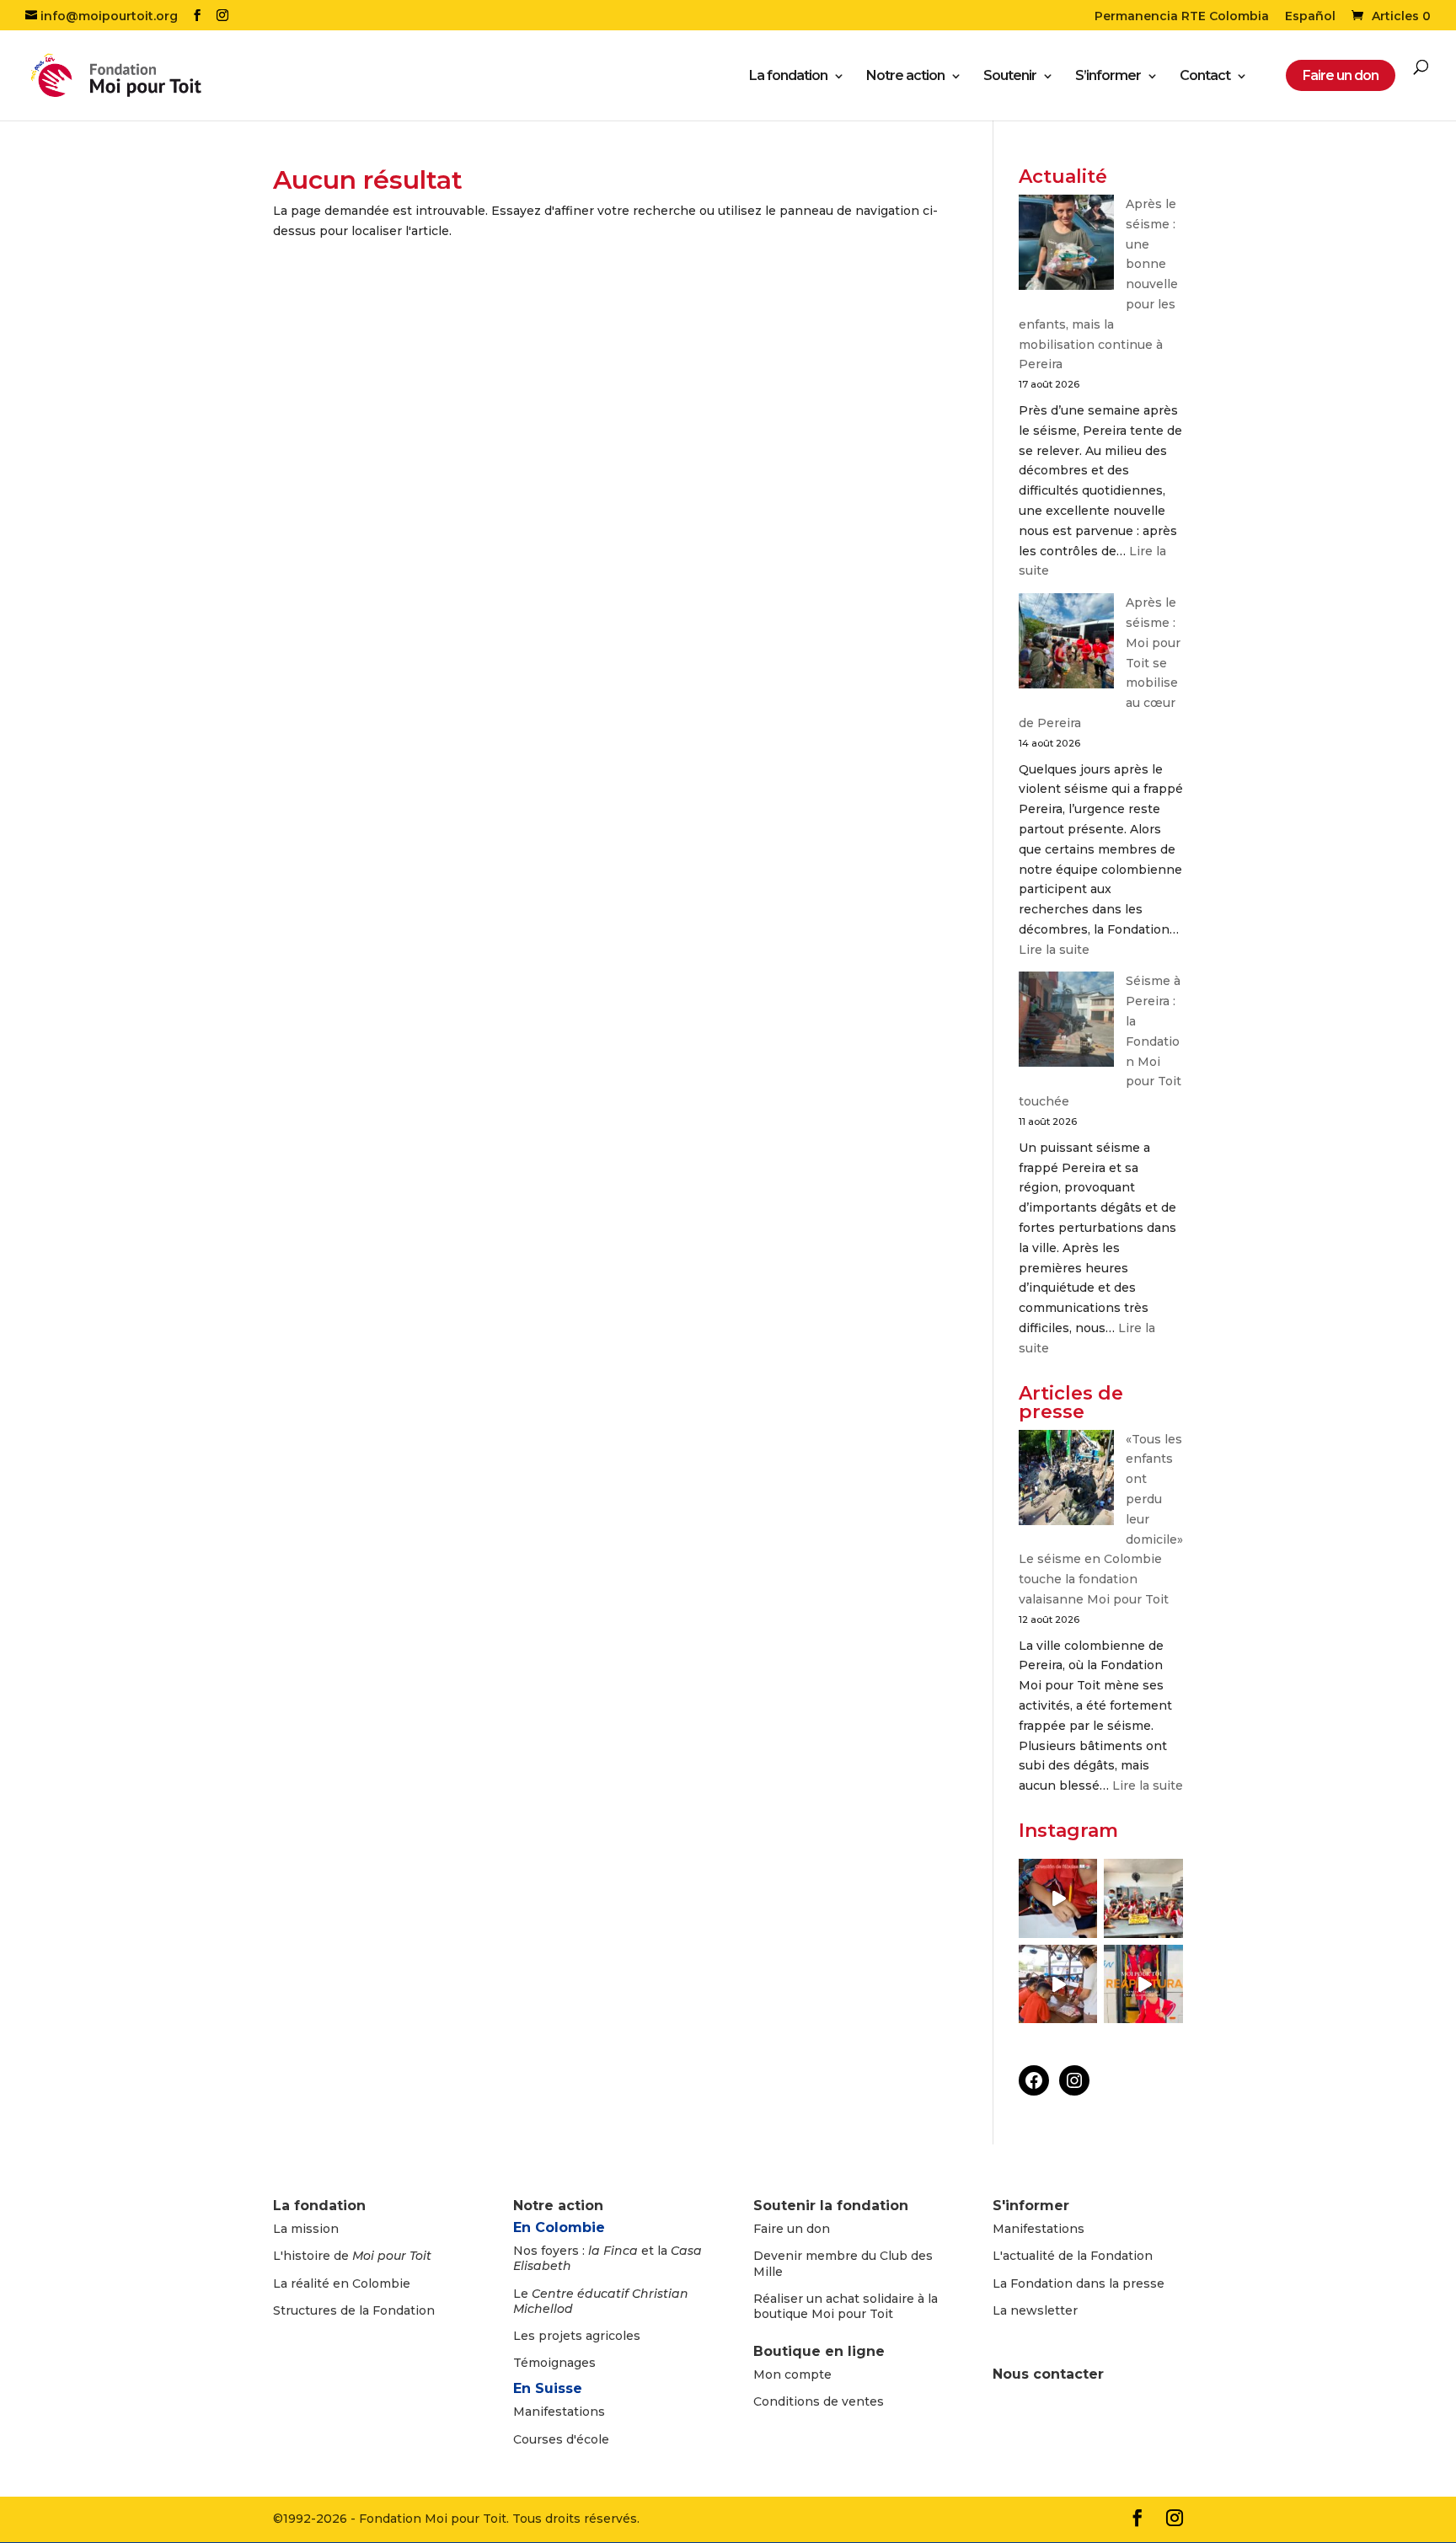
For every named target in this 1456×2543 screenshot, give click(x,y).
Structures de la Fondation (354, 2310)
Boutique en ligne (819, 2351)
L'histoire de (352, 2256)
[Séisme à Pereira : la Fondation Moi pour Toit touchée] (1066, 1023)
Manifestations (559, 2412)
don (818, 2229)
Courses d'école (561, 2439)
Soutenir (1010, 77)
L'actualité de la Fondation (1073, 2256)
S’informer (1108, 77)
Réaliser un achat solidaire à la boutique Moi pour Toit (846, 2306)
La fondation (788, 77)
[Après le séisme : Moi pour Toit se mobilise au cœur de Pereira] (1066, 644)
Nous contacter (1048, 2374)
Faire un (780, 2229)
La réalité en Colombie (342, 2283)
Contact (1205, 77)
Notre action (905, 77)
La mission (306, 2229)
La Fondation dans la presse (1079, 2283)
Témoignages (554, 2363)
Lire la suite (1054, 950)
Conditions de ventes (819, 2401)
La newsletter (1035, 2310)
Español (1310, 17)
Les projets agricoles (577, 2336)
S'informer (1031, 2206)
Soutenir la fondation (831, 2206)
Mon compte (792, 2374)
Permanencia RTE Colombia (1182, 17)
